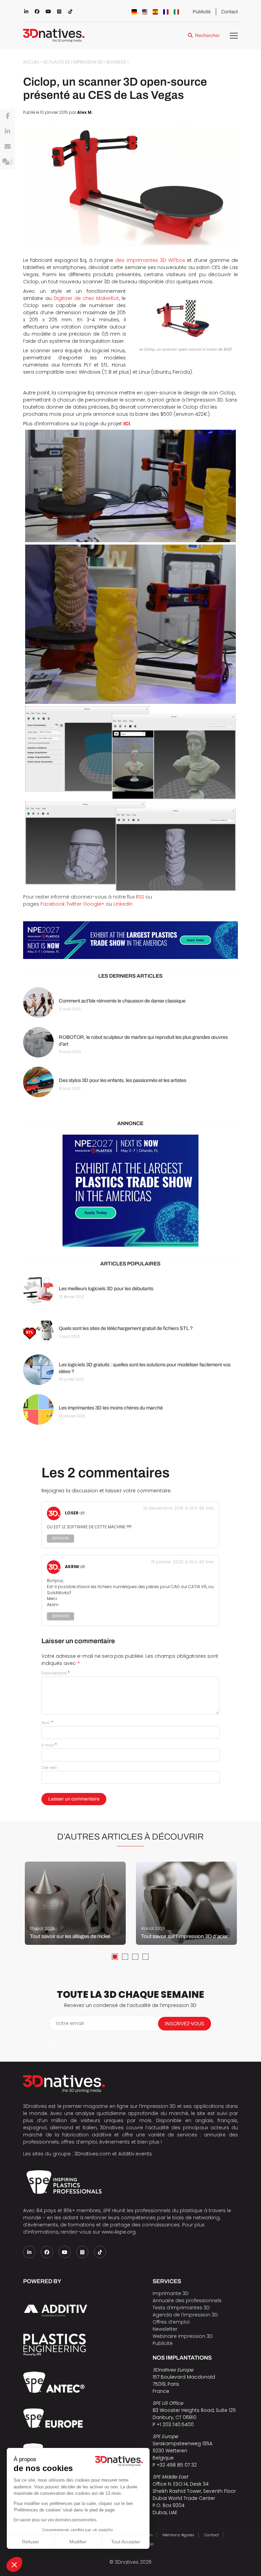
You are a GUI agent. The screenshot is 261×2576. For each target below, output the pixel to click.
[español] (155, 12)
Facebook (53, 904)
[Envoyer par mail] (7, 147)
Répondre (60, 1538)
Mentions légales (178, 2535)
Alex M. (85, 112)
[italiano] (176, 12)
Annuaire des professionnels (187, 2300)
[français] (166, 12)
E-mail (49, 1745)
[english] (145, 12)
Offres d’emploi (171, 2322)
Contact (230, 12)
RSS (140, 897)
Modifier (78, 2542)
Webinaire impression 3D (183, 2336)
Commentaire (56, 1673)
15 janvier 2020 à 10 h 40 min (182, 1562)
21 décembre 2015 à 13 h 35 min (178, 1508)
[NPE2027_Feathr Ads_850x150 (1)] (130, 940)
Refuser (31, 2542)
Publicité (202, 12)
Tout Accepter (126, 2542)
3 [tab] (135, 1957)
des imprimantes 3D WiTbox (150, 260)
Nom (47, 1723)
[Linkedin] (7, 131)
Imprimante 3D (171, 2293)
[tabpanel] (75, 1903)
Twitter (74, 904)
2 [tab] (125, 1957)
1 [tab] (115, 1957)
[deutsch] (134, 12)
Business (116, 62)
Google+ (94, 904)
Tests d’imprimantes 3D (181, 2308)
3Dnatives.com (93, 2154)
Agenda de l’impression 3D (185, 2315)
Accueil (31, 62)
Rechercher (207, 35)
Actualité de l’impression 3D (73, 62)
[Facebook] (7, 116)
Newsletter (165, 2329)
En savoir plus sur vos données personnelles (55, 2520)
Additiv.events (135, 2154)
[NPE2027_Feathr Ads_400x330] (130, 1191)
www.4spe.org (119, 2232)
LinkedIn (123, 904)
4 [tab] (145, 1957)
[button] (14, 2564)
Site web (49, 1767)
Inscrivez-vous (185, 2023)
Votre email (70, 2023)
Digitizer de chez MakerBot (86, 298)
